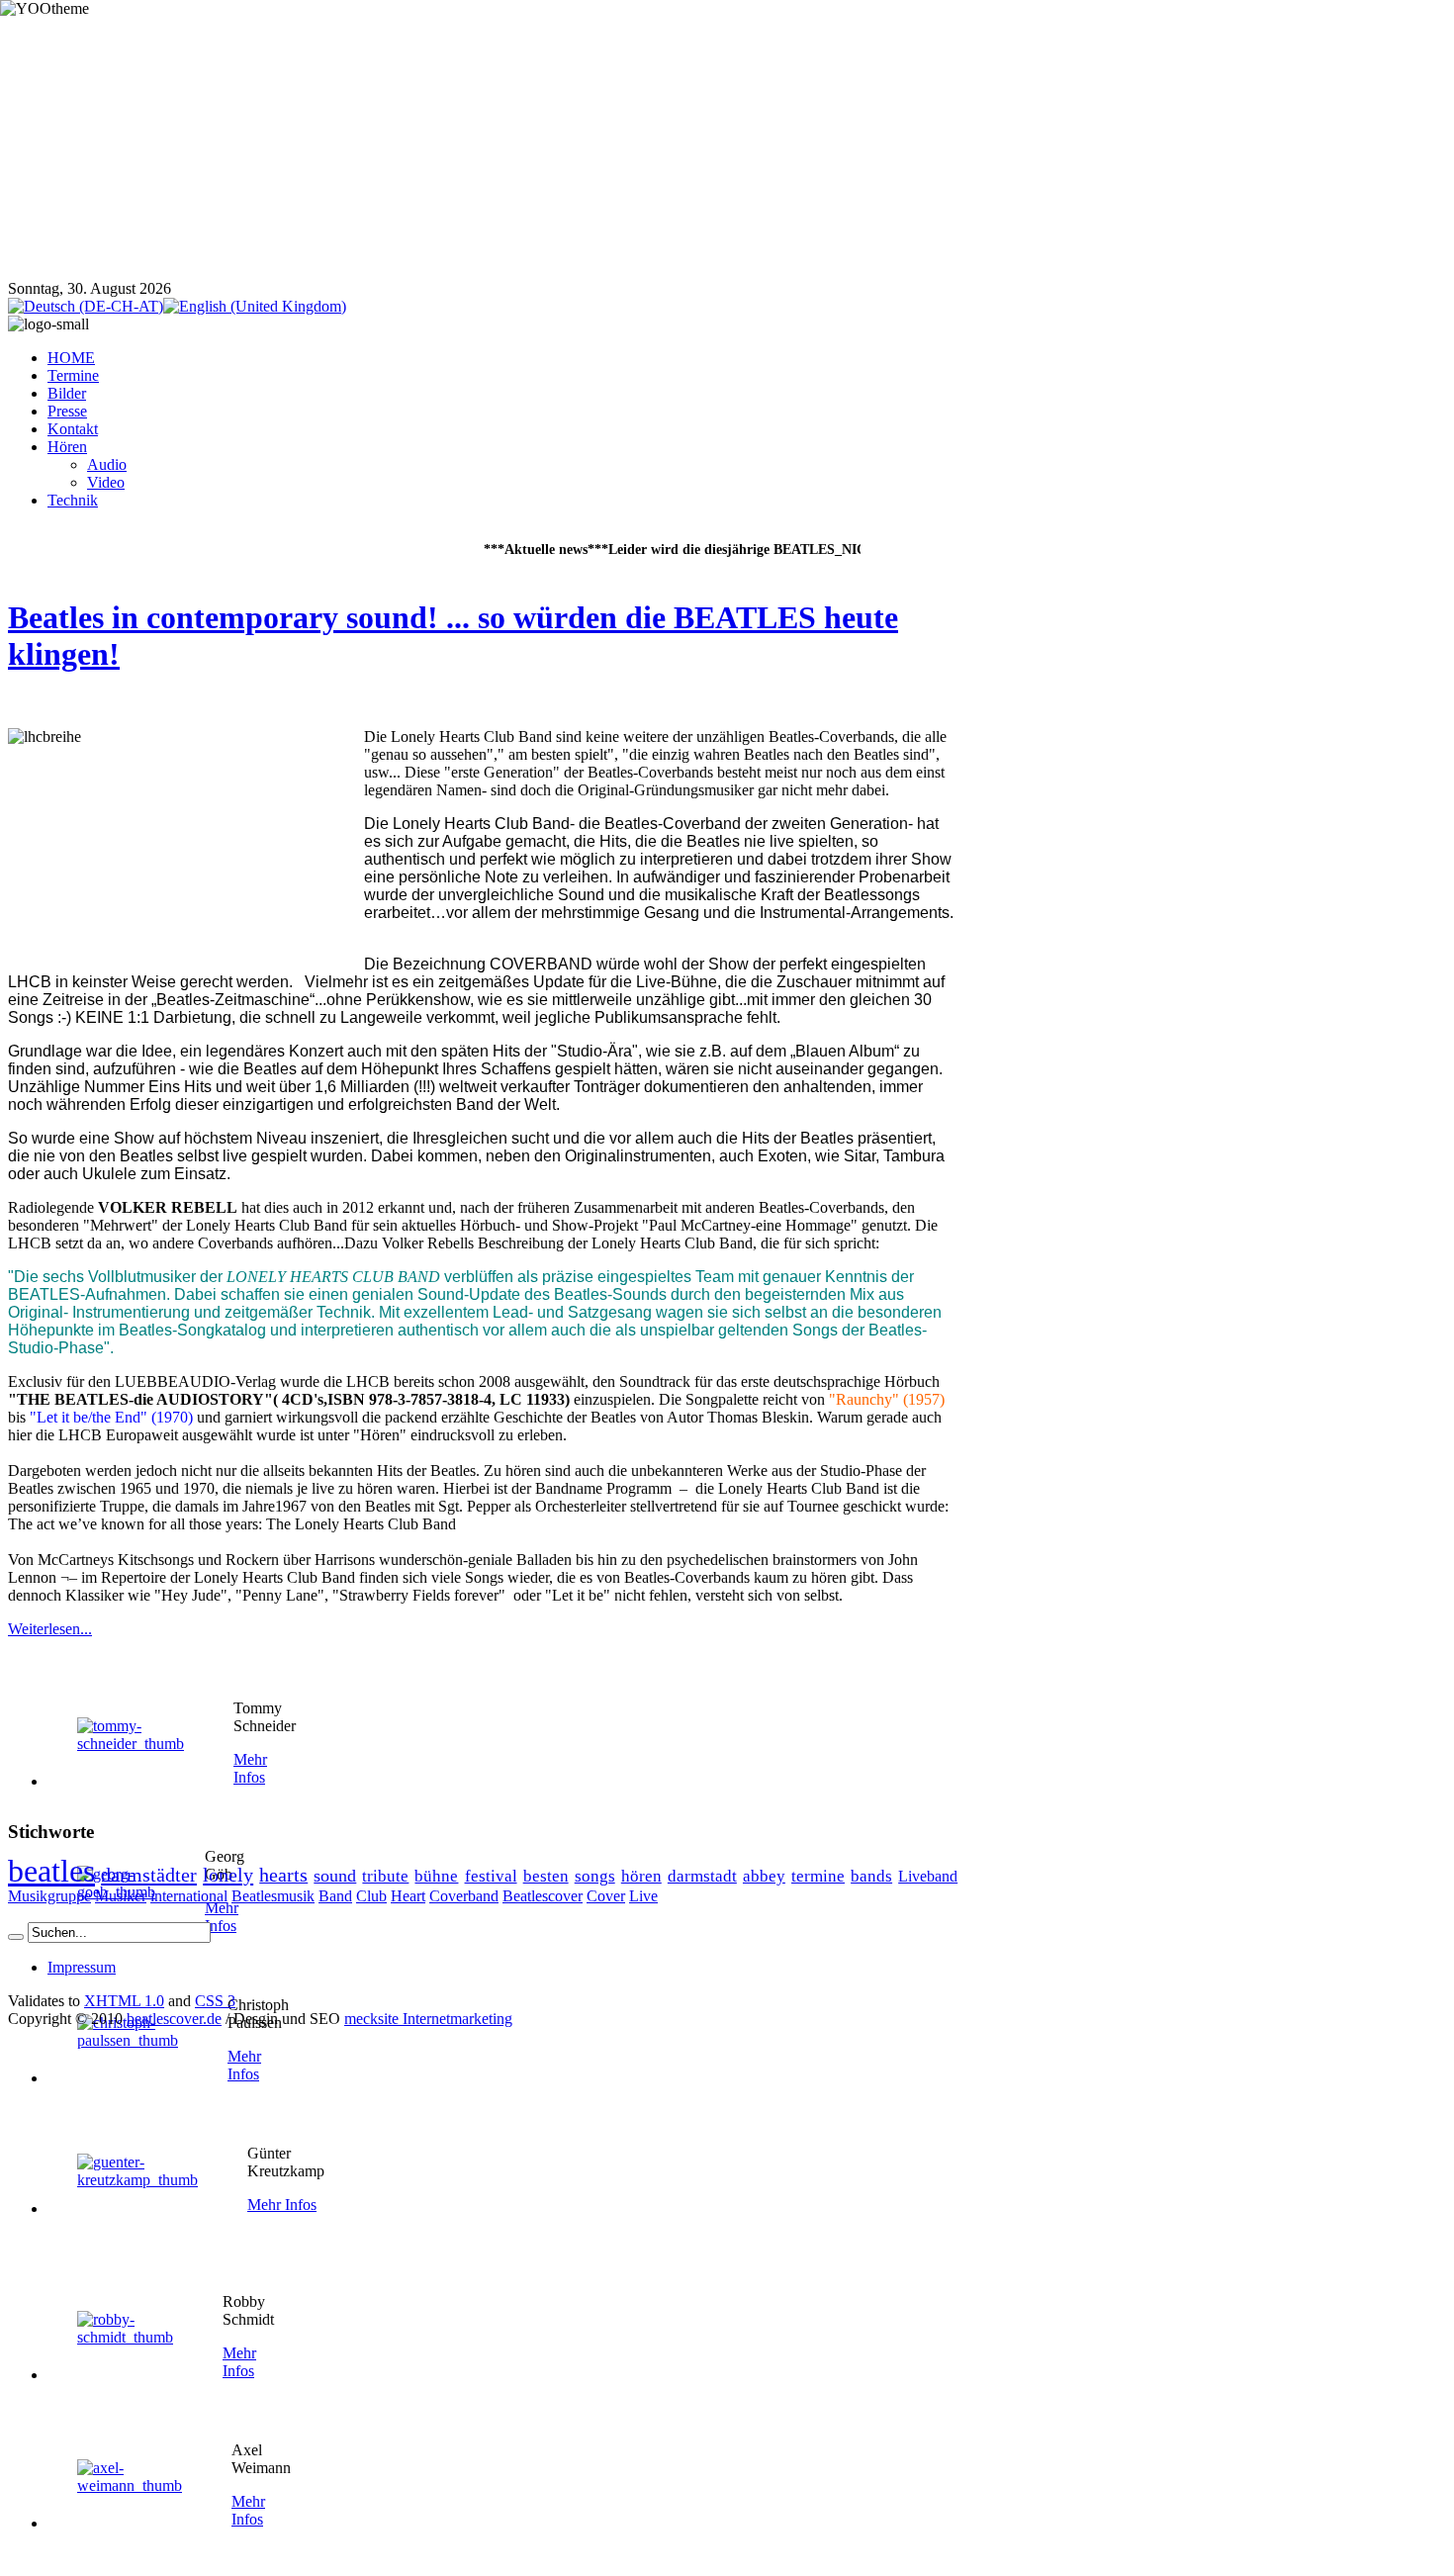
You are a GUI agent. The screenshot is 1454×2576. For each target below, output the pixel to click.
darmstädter (149, 1875)
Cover (606, 1896)
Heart (408, 1896)
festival (491, 1876)
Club (371, 1896)
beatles (51, 1871)
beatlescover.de (174, 2019)
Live (643, 1896)
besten (546, 1876)
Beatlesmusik (273, 1896)
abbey (764, 1876)
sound (335, 1876)
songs (595, 1876)
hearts (283, 1875)
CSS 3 (215, 2001)
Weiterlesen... (50, 1629)
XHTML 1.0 (124, 2001)
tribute (385, 1876)
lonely (228, 1875)
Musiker (121, 1896)
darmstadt (702, 1876)
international (189, 1896)
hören (641, 1876)
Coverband (464, 1896)
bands (871, 1876)
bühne (436, 1876)
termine (818, 1876)
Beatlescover (543, 1896)
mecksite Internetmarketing (428, 2019)
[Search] (16, 1937)
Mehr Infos (250, 1768)
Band (335, 1896)
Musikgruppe (49, 1896)
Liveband (928, 1876)
